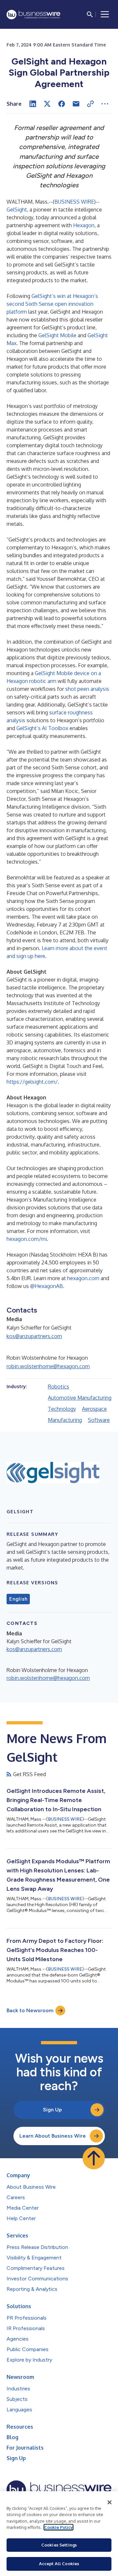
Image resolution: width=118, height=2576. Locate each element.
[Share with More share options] (105, 104)
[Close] (109, 2502)
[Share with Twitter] (47, 104)
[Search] (90, 14)
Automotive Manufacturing (80, 1398)
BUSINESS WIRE (74, 202)
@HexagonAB (47, 1286)
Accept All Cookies (59, 2564)
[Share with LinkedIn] (33, 104)
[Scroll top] (94, 2158)
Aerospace (94, 1409)
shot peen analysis (87, 689)
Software (99, 1420)
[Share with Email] (76, 104)
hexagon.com (83, 1278)
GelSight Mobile (57, 335)
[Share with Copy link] (90, 104)
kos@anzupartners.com (34, 1336)
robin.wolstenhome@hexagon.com (48, 1366)
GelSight (17, 210)
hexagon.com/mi (27, 1239)
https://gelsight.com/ (32, 1082)
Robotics (59, 1387)
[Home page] (33, 15)
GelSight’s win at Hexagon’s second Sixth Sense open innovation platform (52, 304)
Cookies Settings (59, 2545)
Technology (62, 1409)
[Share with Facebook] (62, 104)
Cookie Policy (59, 2527)
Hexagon (84, 225)
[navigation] (105, 14)
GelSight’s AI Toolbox (42, 728)
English (18, 1599)
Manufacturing (65, 1420)
